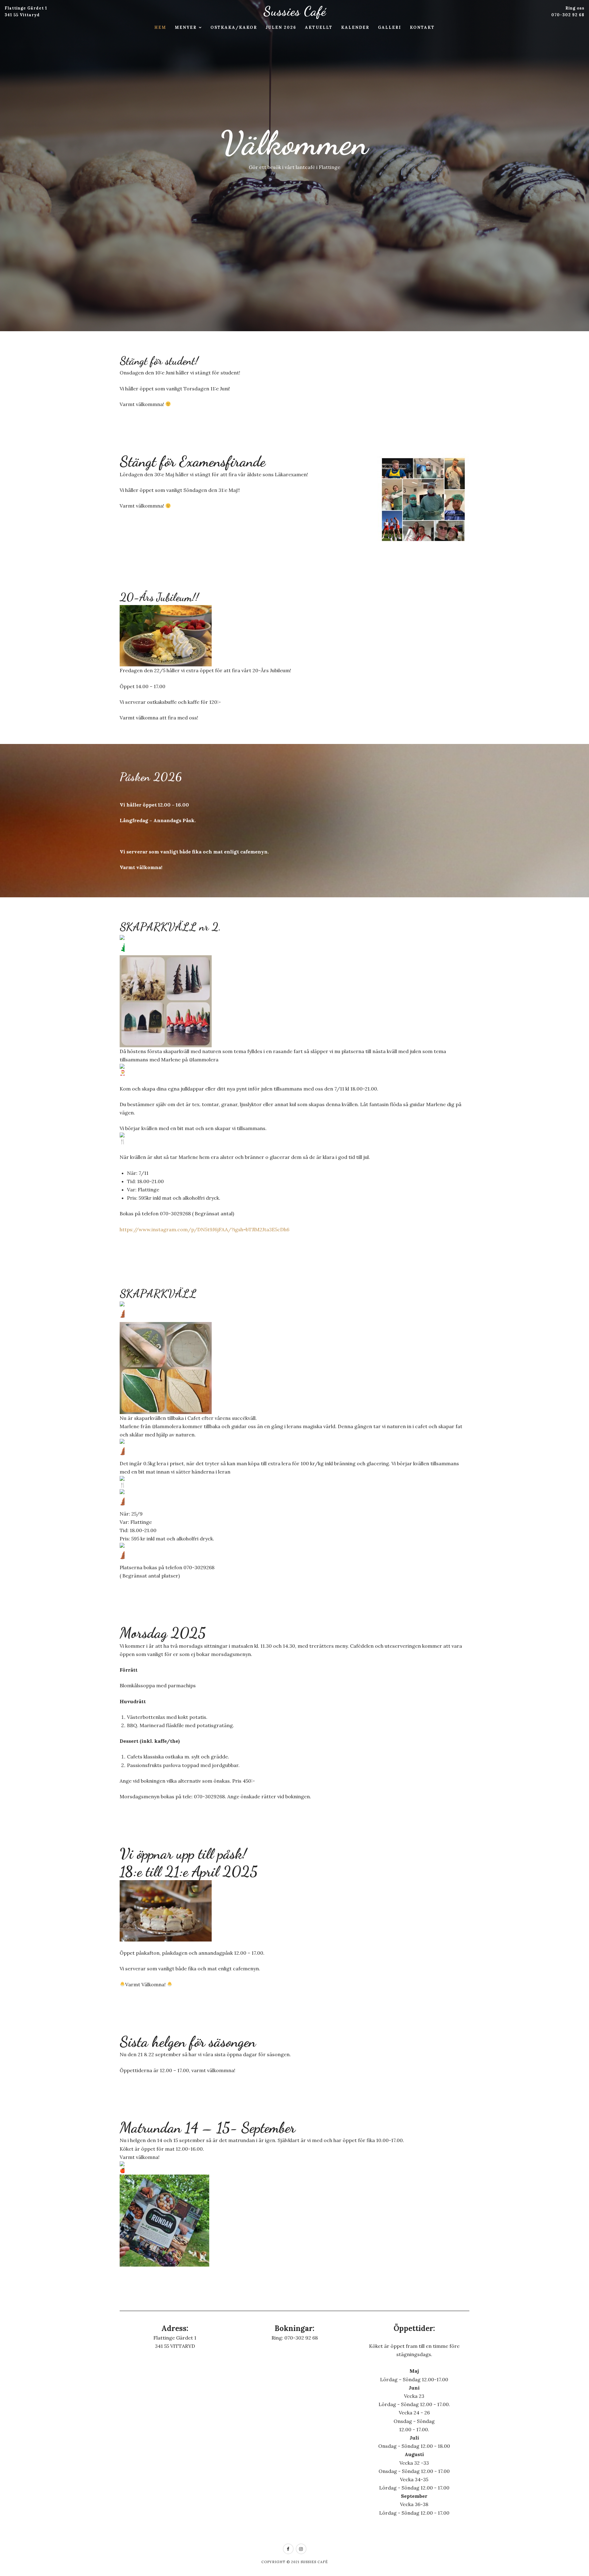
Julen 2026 (281, 27)
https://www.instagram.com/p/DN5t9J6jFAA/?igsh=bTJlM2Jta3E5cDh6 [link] (204, 1229)
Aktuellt (319, 27)
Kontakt (422, 27)
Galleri (390, 27)
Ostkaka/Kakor (234, 27)
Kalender (355, 27)
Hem (160, 27)
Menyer (186, 27)
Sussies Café (295, 11)
